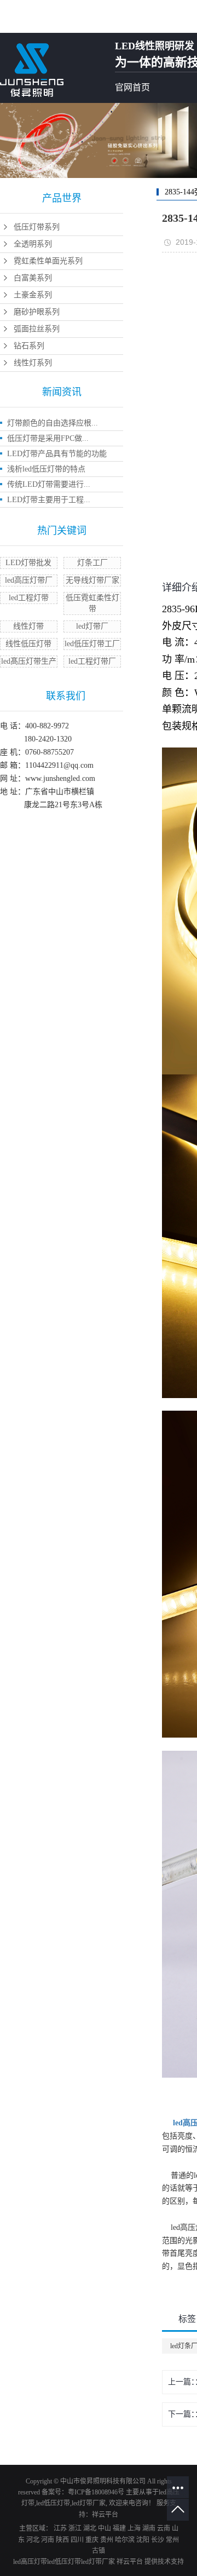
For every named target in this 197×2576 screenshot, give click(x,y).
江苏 (60, 2528)
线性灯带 (28, 626)
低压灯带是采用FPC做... (48, 438)
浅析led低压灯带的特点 (46, 469)
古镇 (99, 2551)
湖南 (149, 2528)
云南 (164, 2528)
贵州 (107, 2540)
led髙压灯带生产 (29, 661)
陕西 (62, 2540)
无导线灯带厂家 (92, 580)
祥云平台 (105, 2515)
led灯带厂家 (89, 2503)
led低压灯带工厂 (92, 644)
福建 (119, 2528)
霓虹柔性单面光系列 (48, 261)
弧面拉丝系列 (37, 329)
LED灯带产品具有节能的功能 (57, 454)
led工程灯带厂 (92, 661)
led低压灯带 (53, 2503)
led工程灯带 (29, 598)
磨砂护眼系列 (37, 312)
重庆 (92, 2540)
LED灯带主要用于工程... (49, 500)
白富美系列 (33, 278)
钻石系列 (29, 346)
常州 (172, 2540)
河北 (33, 2540)
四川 (77, 2540)
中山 (105, 2528)
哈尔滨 (125, 2540)
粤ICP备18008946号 (96, 2492)
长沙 (158, 2540)
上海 (134, 2528)
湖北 (90, 2528)
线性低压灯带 (28, 644)
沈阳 (143, 2540)
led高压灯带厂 (29, 580)
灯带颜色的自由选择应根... (53, 423)
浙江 (75, 2528)
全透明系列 (33, 244)
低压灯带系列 (37, 227)
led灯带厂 (92, 626)
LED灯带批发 (28, 563)
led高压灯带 (30, 2562)
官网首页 (132, 87)
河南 (48, 2540)
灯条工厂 (92, 563)
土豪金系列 (33, 295)
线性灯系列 (33, 363)
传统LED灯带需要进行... (49, 484)
